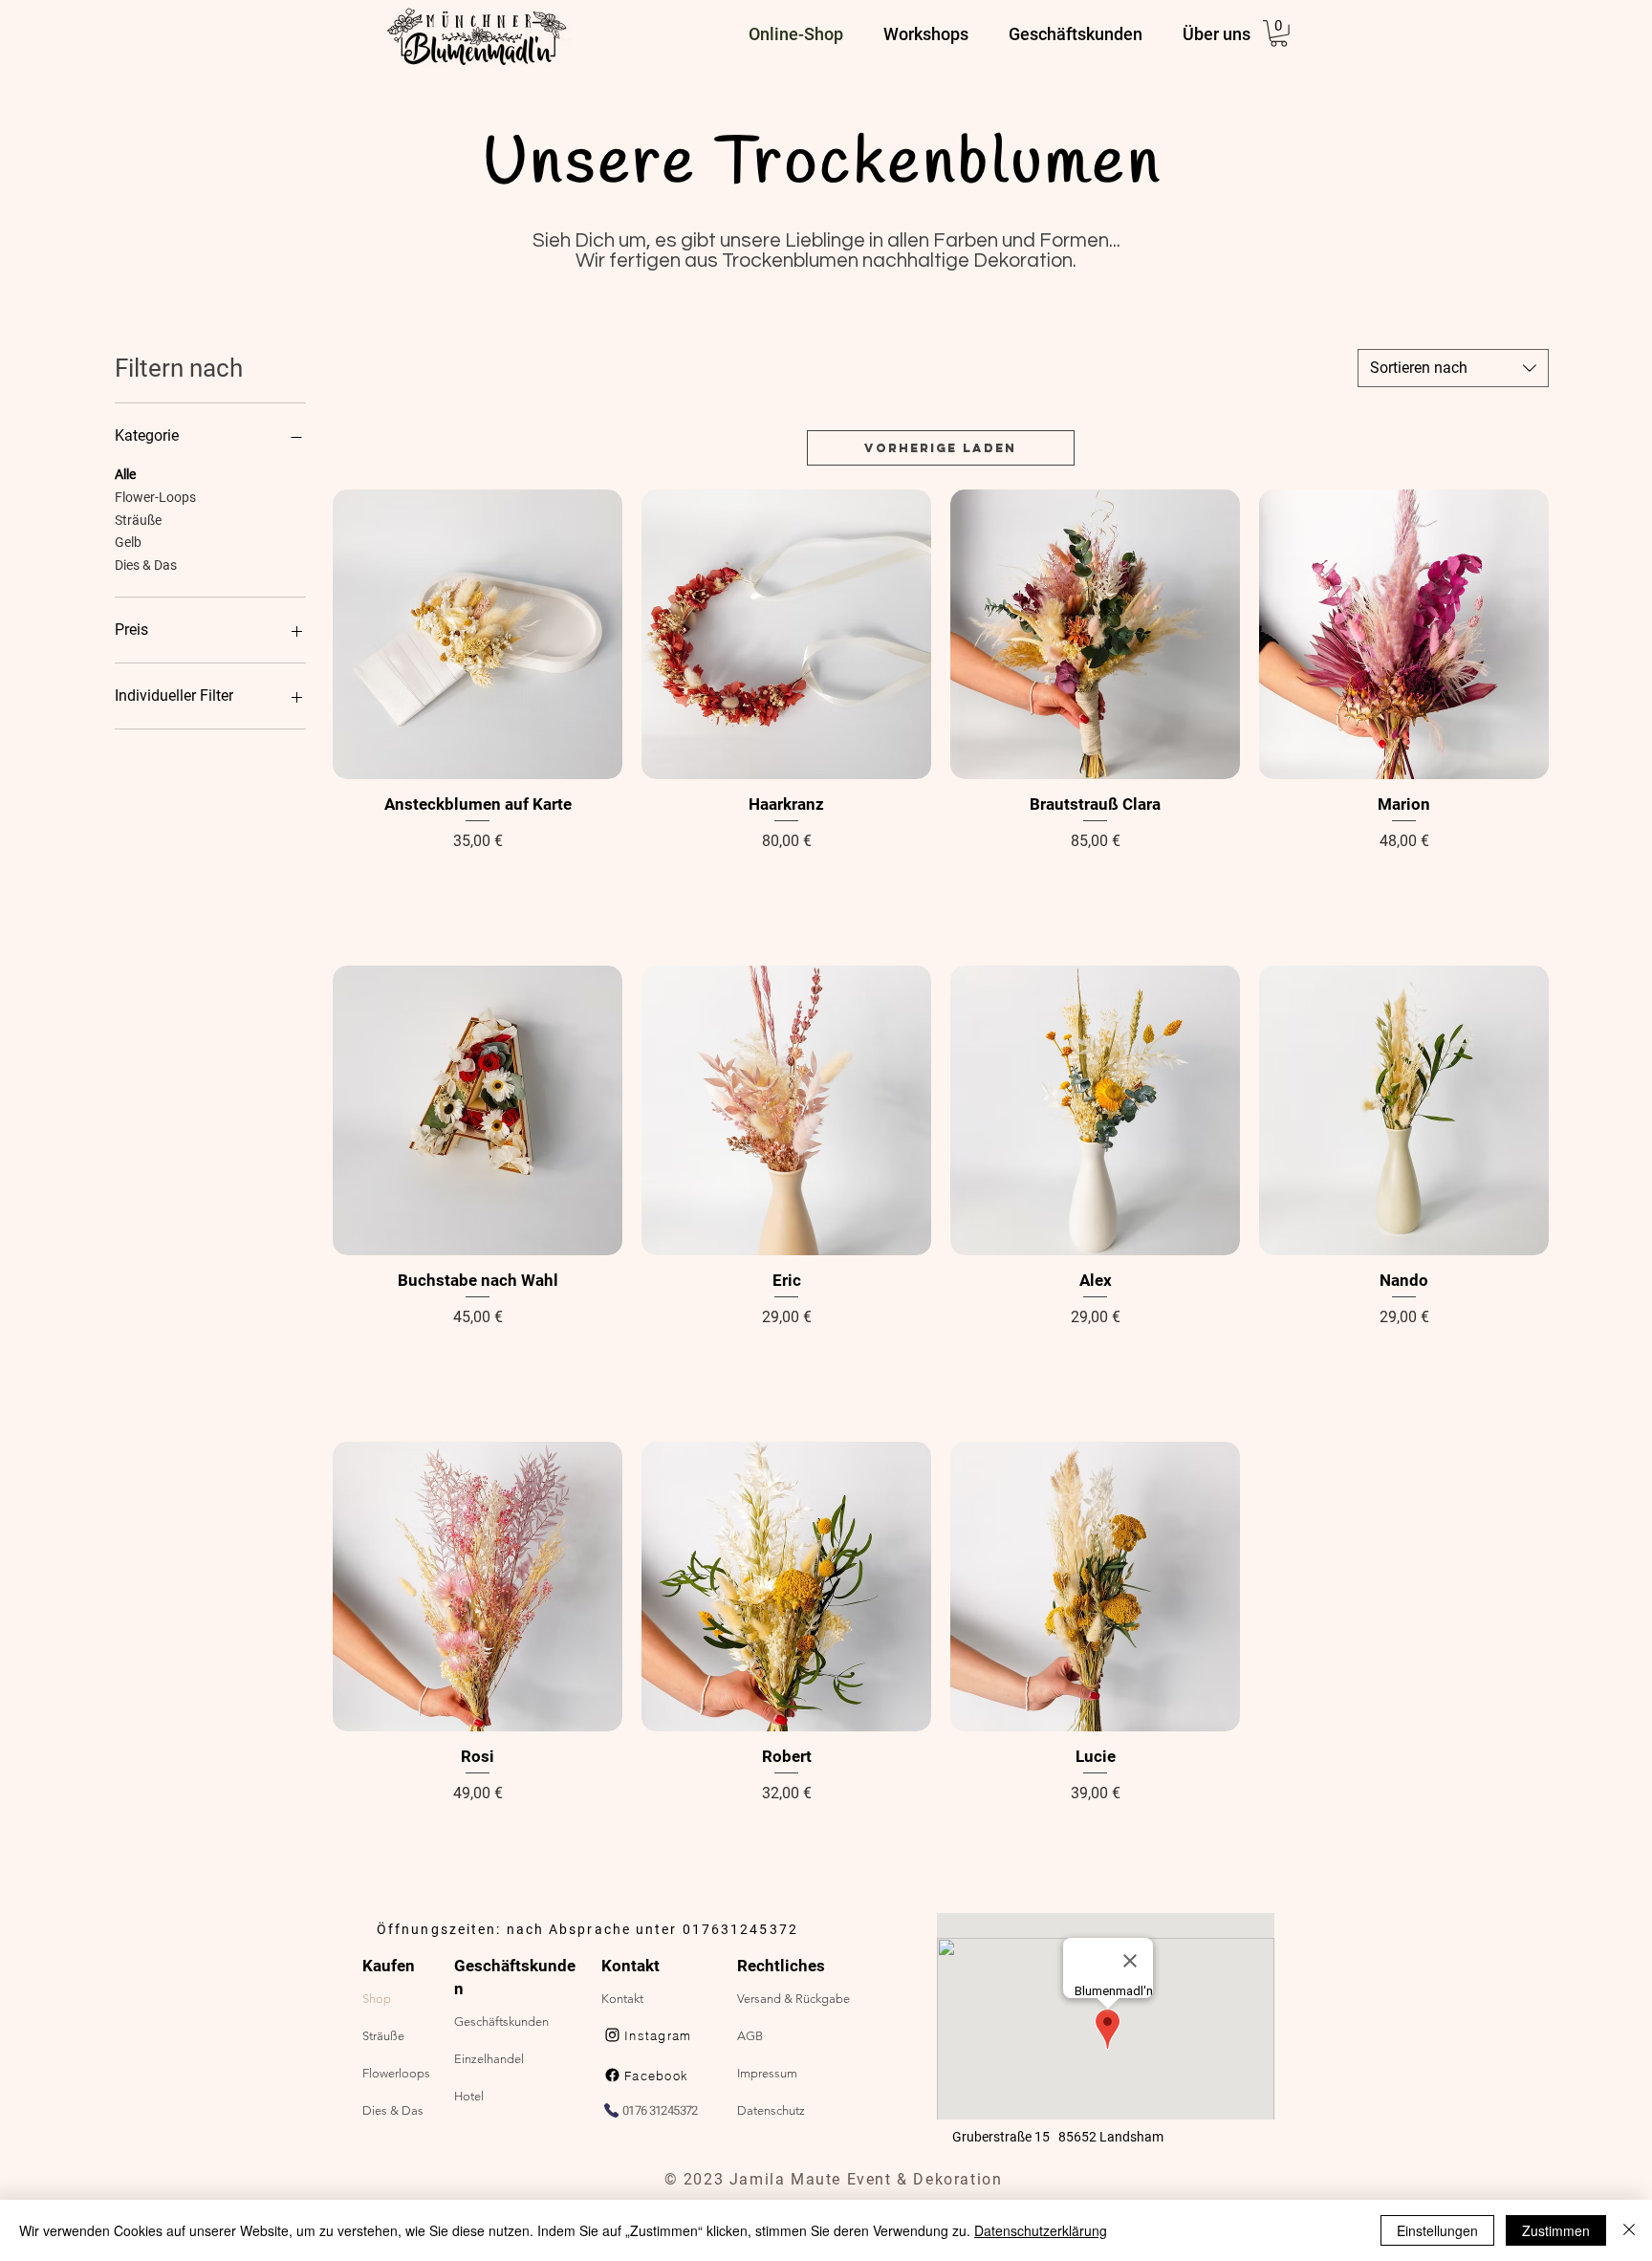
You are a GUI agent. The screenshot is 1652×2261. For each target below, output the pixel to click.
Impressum (767, 2073)
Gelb (128, 542)
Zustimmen (1556, 2230)
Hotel (469, 2096)
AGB (750, 2036)
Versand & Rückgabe (793, 1999)
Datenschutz (771, 2110)
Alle (125, 474)
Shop (377, 1999)
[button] (1279, 33)
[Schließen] (1629, 2230)
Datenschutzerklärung (1041, 2230)
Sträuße (138, 520)
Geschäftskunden (501, 2022)
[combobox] (1453, 368)
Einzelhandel (489, 2059)
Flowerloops (396, 2073)
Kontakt (622, 1999)
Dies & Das (146, 565)
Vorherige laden (940, 448)
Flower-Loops (155, 497)
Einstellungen (1437, 2230)
